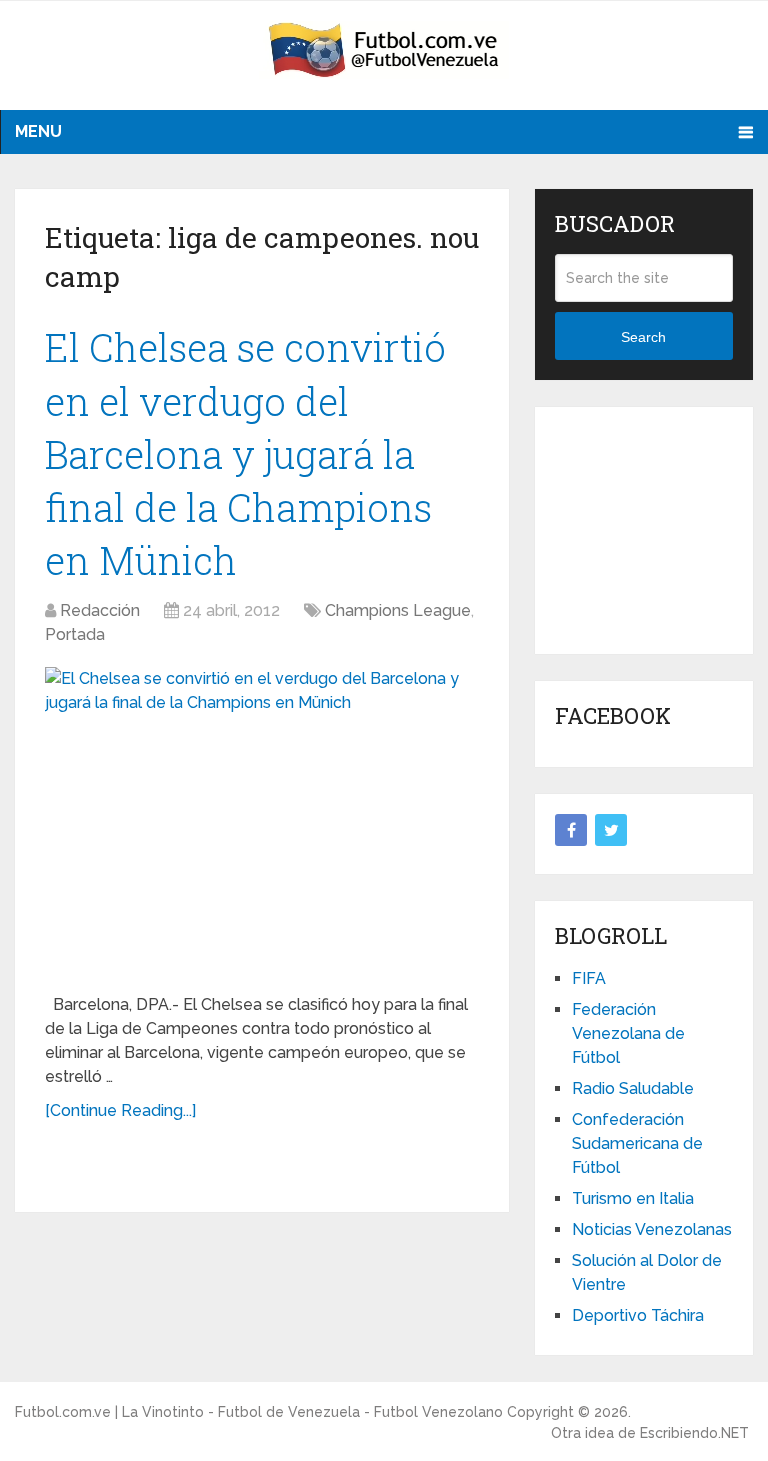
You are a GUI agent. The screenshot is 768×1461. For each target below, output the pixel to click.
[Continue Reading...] (120, 1110)
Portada (75, 634)
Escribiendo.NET (694, 1433)
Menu (38, 131)
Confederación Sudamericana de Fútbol (637, 1143)
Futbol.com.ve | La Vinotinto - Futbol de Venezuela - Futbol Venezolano (259, 1412)
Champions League (398, 610)
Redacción (100, 610)
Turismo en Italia (633, 1198)
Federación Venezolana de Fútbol (628, 1033)
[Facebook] (571, 830)
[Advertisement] (661, 527)
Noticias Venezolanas (652, 1229)
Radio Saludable (633, 1088)
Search (643, 337)
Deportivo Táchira (638, 1315)
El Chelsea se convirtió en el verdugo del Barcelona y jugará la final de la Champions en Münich (245, 453)
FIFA (589, 978)
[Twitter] (611, 830)
